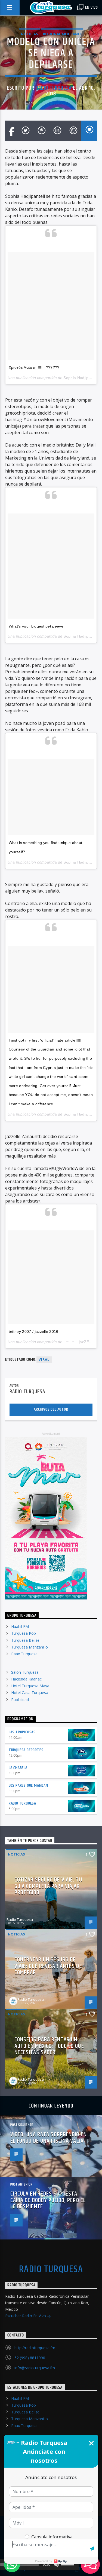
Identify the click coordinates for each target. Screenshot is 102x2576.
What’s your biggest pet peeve (36, 626)
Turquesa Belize (25, 1640)
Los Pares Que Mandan (28, 1785)
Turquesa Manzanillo (30, 1647)
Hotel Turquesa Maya (30, 1686)
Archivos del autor (51, 1409)
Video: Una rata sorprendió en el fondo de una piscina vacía (49, 2138)
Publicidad (20, 1700)
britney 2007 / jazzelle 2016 (34, 1331)
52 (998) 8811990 (30, 2358)
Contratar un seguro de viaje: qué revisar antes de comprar (48, 1966)
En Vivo (91, 7)
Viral (44, 1360)
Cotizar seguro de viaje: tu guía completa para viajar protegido (48, 1886)
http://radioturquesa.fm (35, 2348)
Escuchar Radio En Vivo (26, 2316)
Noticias (30, 34)
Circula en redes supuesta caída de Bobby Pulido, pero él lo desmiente (48, 2200)
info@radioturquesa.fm (35, 2368)
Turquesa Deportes (26, 1750)
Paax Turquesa (24, 1654)
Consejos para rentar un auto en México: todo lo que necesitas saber (49, 2046)
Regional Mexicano (62, 34)
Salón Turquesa (25, 1672)
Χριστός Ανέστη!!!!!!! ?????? (34, 367)
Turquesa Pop (24, 1633)
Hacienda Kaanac (26, 1679)
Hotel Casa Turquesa (30, 1693)
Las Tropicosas (22, 1732)
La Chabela (18, 1768)
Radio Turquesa (54, 88)
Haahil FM (20, 1626)
